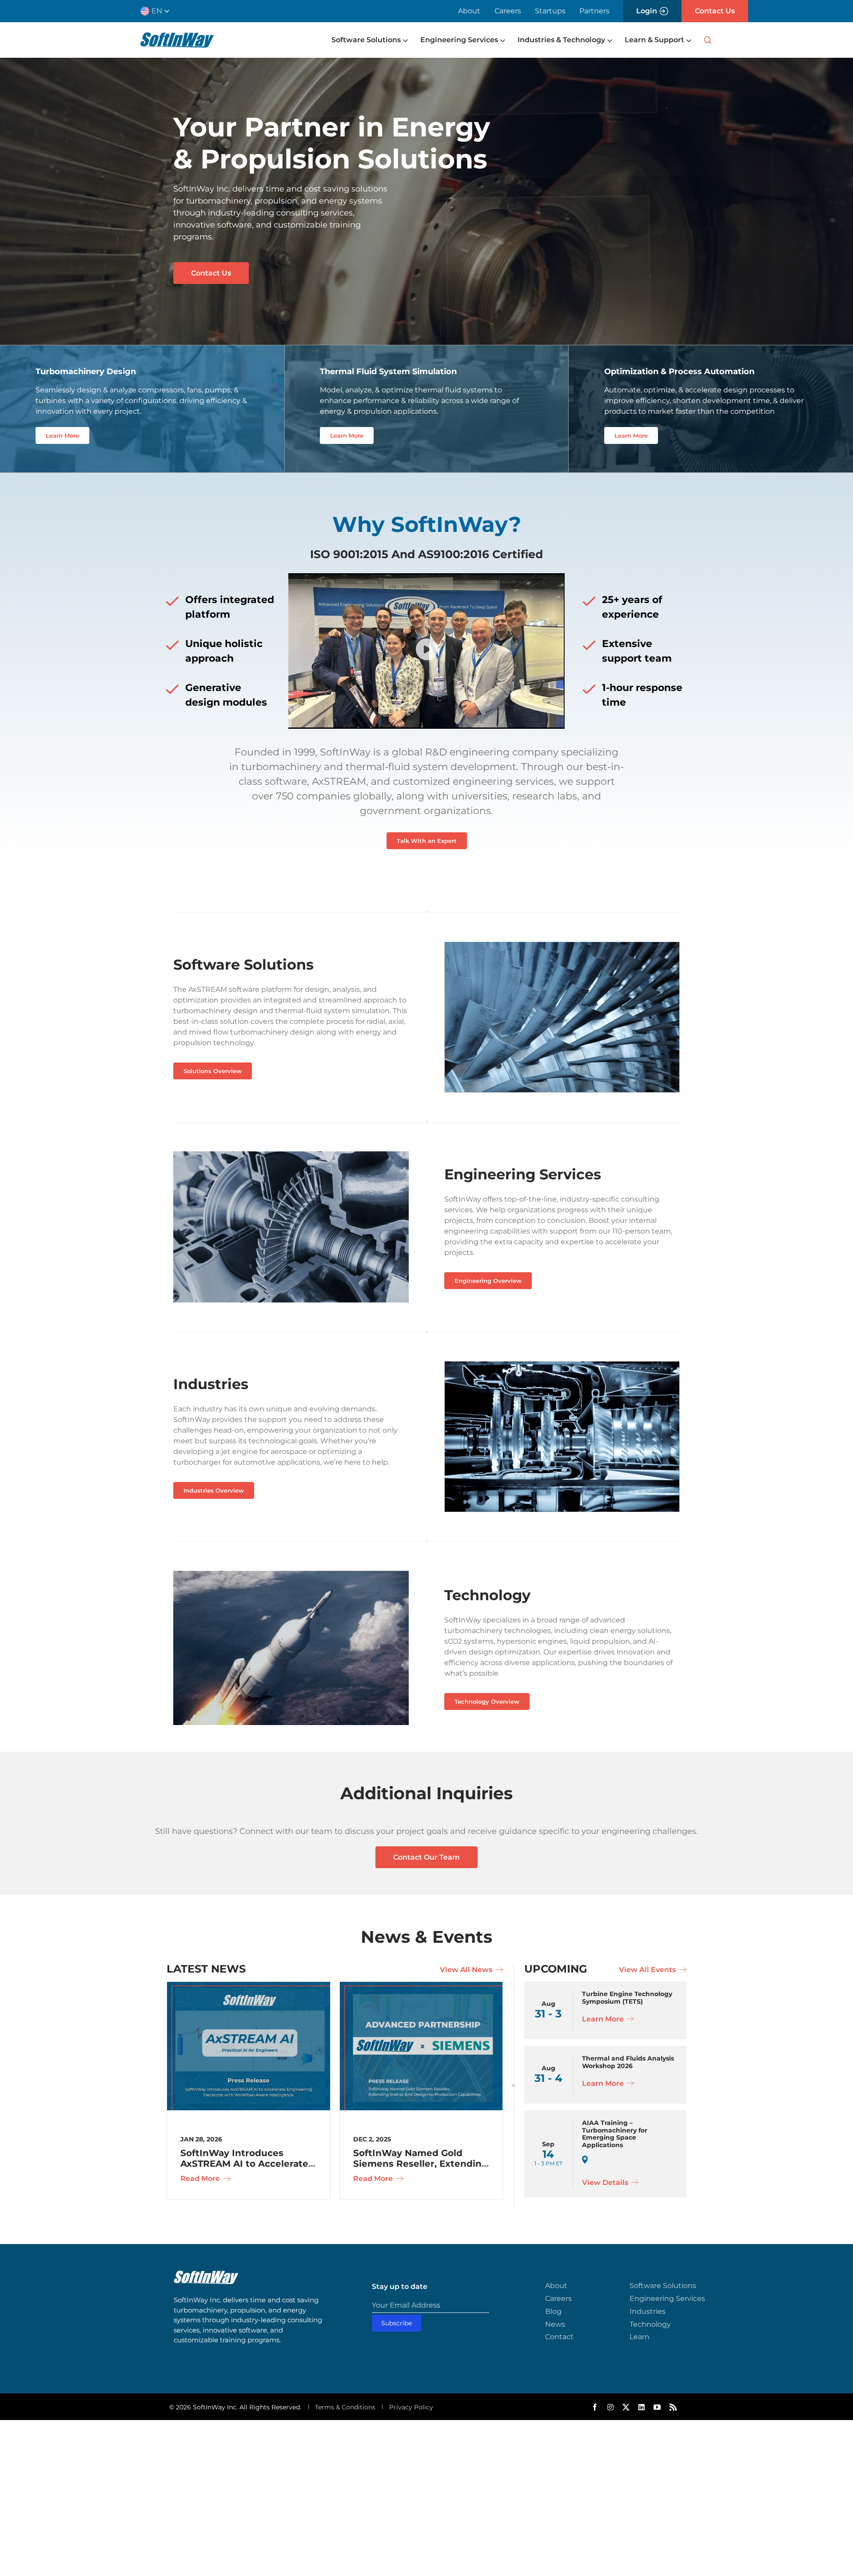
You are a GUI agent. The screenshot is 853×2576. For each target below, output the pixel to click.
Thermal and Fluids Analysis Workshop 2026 (628, 2062)
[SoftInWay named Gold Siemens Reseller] (421, 1986)
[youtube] (657, 2407)
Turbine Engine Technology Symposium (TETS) (627, 1998)
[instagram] (610, 2407)
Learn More (604, 2019)
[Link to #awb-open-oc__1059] (708, 40)
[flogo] (206, 2275)
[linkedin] (642, 2407)
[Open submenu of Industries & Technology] (609, 40)
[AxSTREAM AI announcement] (249, 1986)
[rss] (673, 2407)
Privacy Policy (411, 2407)
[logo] (177, 36)
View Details (606, 2183)
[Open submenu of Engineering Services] (502, 40)
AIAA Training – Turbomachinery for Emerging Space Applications (615, 2134)
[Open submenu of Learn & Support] (688, 40)
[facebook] (595, 2407)
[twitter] (626, 2407)
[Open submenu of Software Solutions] (404, 40)
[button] (158, 11)
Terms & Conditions (345, 2407)
